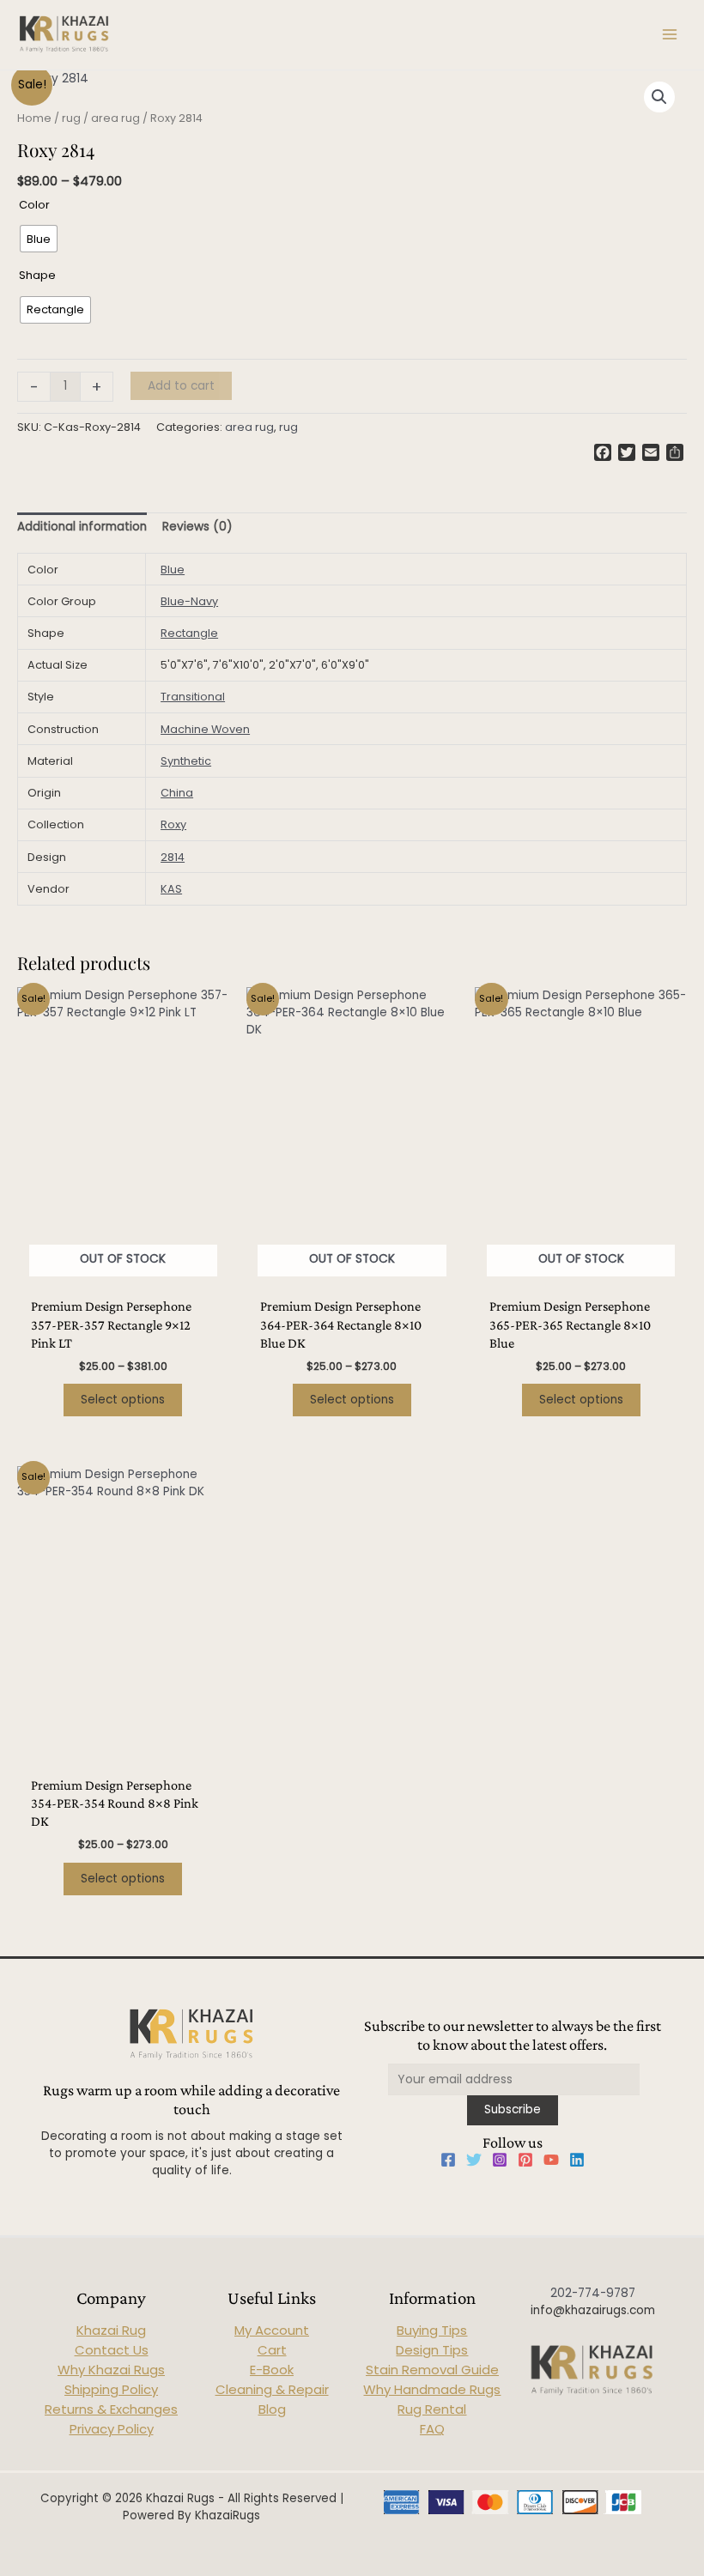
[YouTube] (551, 2160)
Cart (272, 2350)
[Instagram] (500, 2160)
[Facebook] (448, 2160)
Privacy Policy (112, 2429)
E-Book (272, 2370)
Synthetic (186, 761)
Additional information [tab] (82, 527)
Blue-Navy (189, 601)
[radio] (39, 239)
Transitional (193, 697)
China (177, 793)
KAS (171, 889)
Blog (272, 2409)
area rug (115, 118)
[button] (659, 97)
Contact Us (112, 2350)
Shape (37, 275)
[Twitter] (474, 2160)
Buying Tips (432, 2330)
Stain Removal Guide (432, 2370)
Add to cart (181, 386)
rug (71, 118)
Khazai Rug (111, 2330)
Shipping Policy (111, 2389)
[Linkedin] (577, 2160)
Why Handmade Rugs (432, 2389)
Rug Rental (432, 2409)
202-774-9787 (593, 2293)
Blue (173, 570)
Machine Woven (205, 729)
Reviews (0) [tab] (197, 527)
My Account (272, 2330)
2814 (173, 857)
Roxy (173, 824)
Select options (123, 1400)
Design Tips (432, 2350)
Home (34, 118)
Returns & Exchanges (111, 2409)
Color (34, 205)
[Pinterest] (525, 2160)
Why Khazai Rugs (111, 2370)
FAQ (432, 2429)
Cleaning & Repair (272, 2389)
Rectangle (189, 633)
